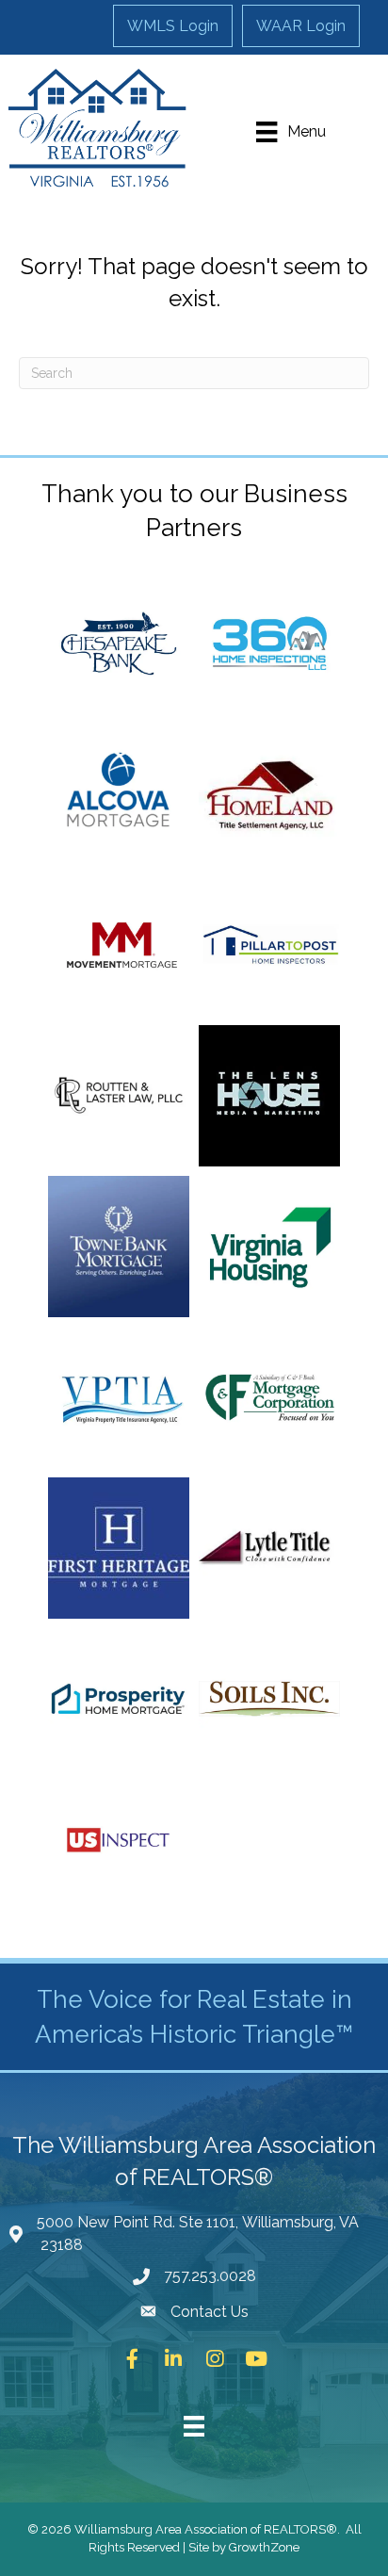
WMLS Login (173, 26)
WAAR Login (301, 26)
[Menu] (194, 2426)
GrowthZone (264, 2547)
